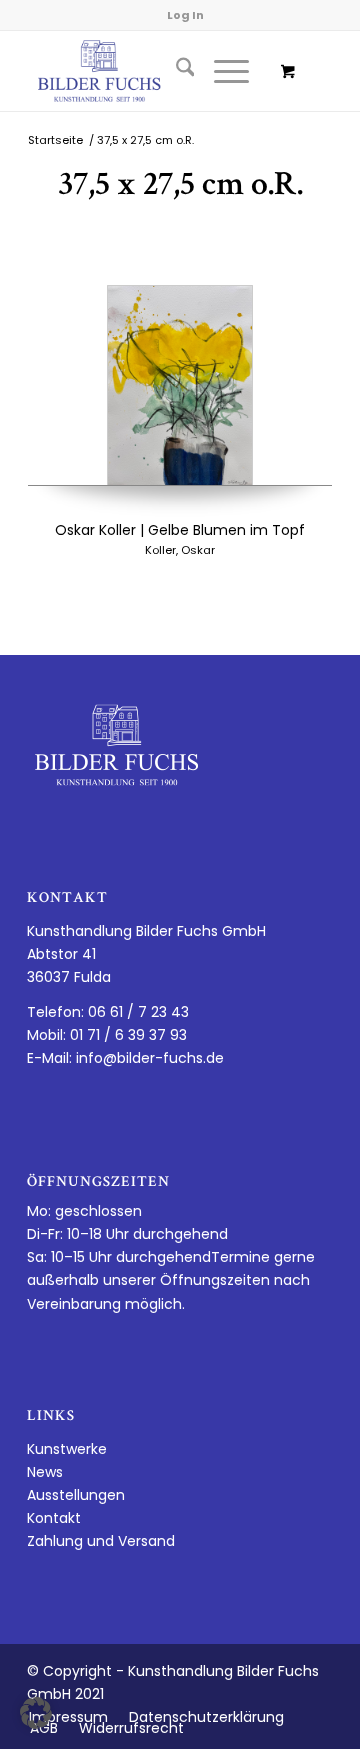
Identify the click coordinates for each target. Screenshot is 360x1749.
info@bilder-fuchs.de (150, 1058)
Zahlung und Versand (101, 1541)
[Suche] (175, 71)
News (45, 1472)
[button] (36, 1713)
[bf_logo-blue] (149, 71)
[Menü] (221, 71)
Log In (185, 15)
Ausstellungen (76, 1495)
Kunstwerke (67, 1449)
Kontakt (54, 1518)
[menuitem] (175, 71)
